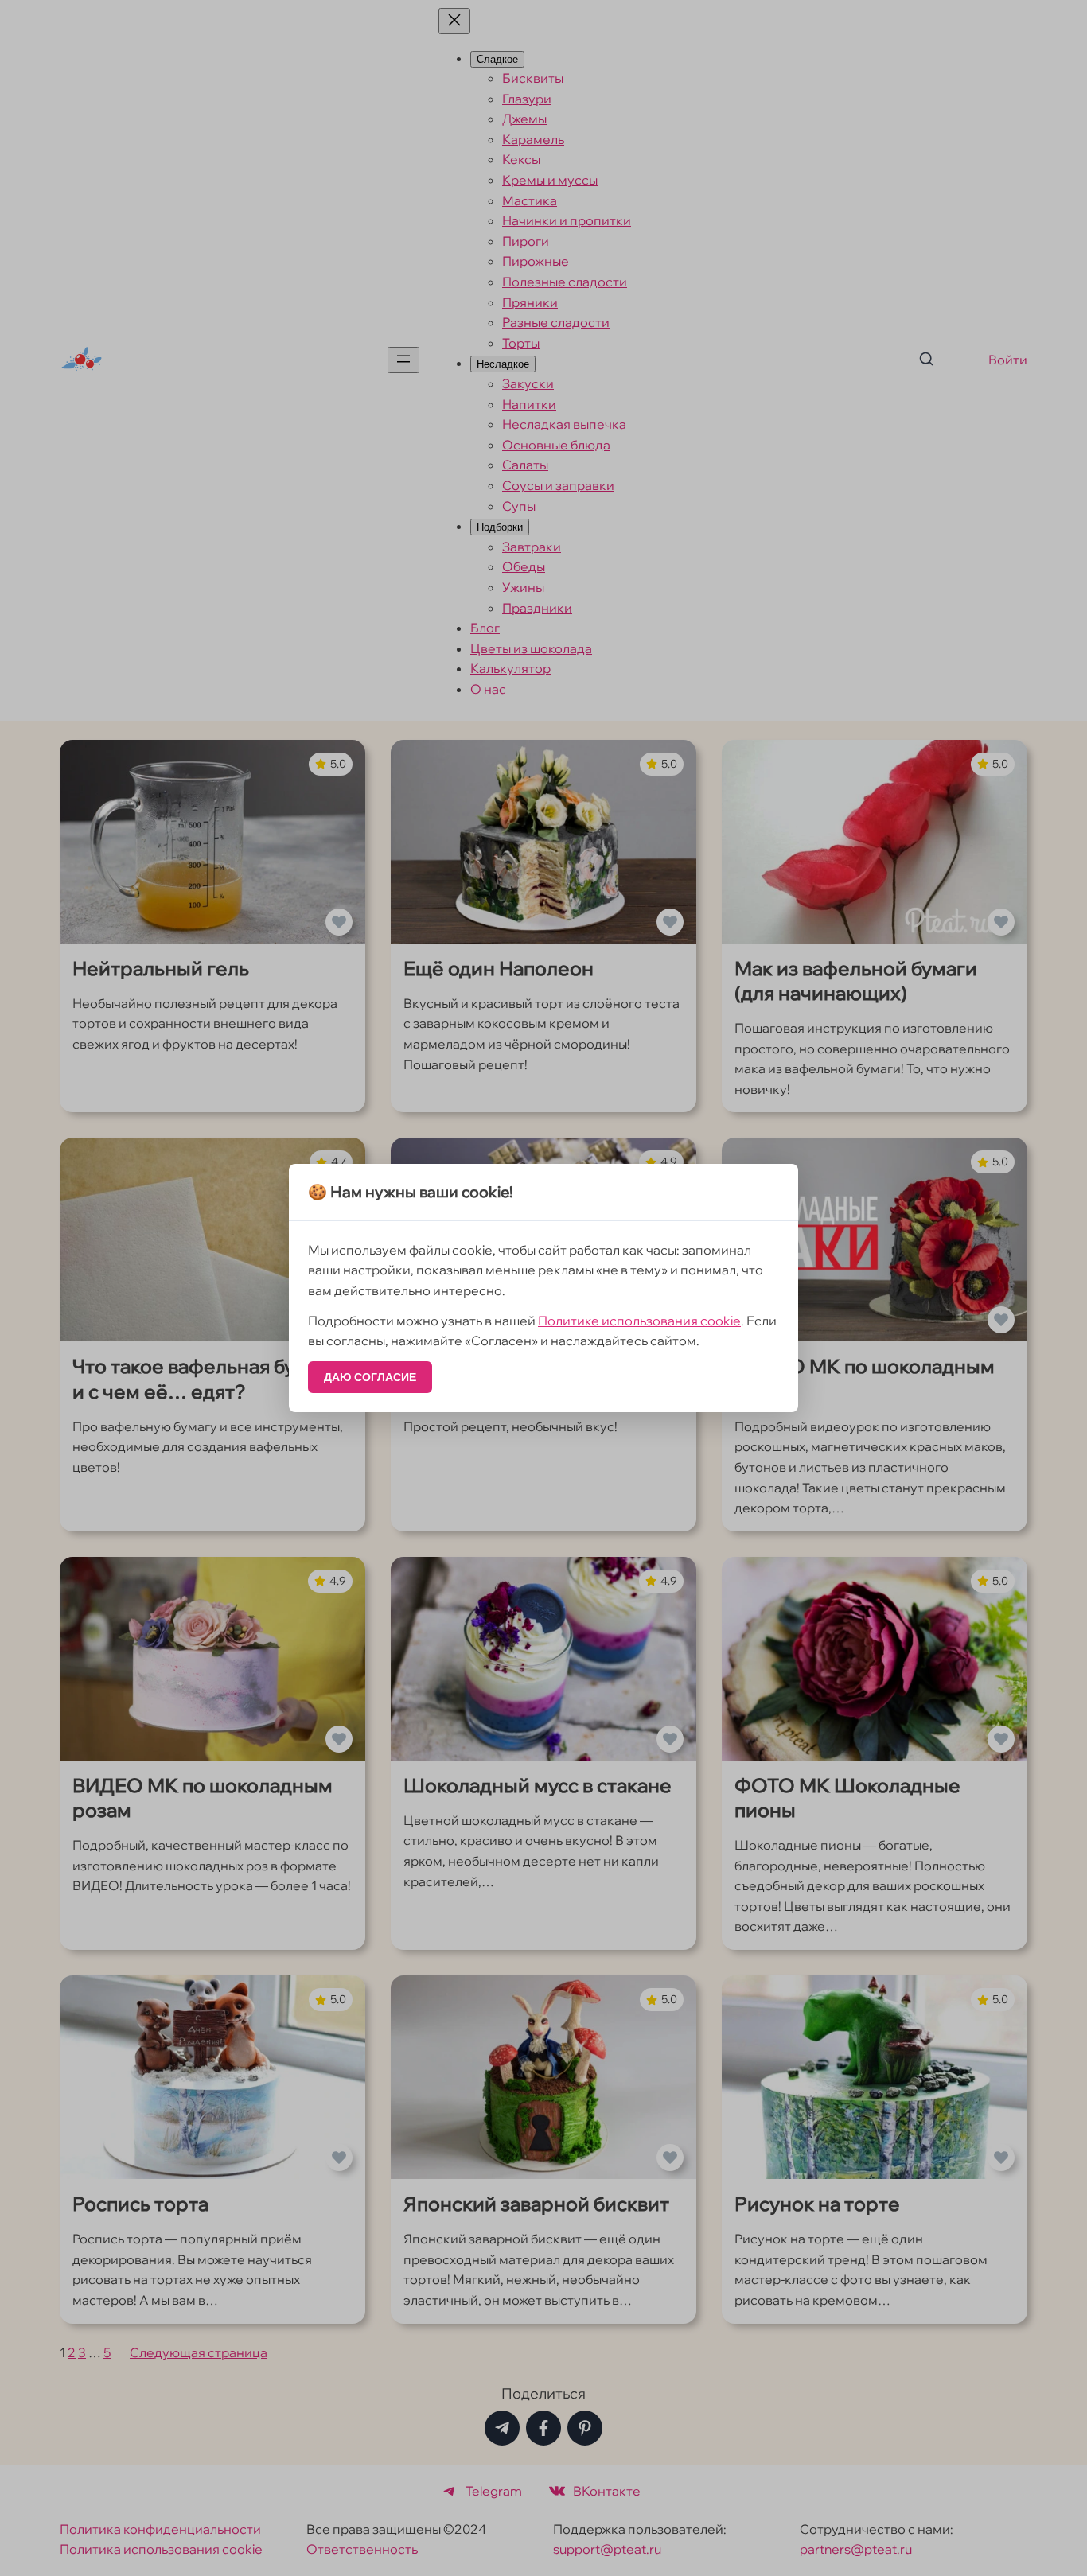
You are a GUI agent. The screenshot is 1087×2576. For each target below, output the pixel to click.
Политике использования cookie (639, 1321)
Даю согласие (370, 1377)
